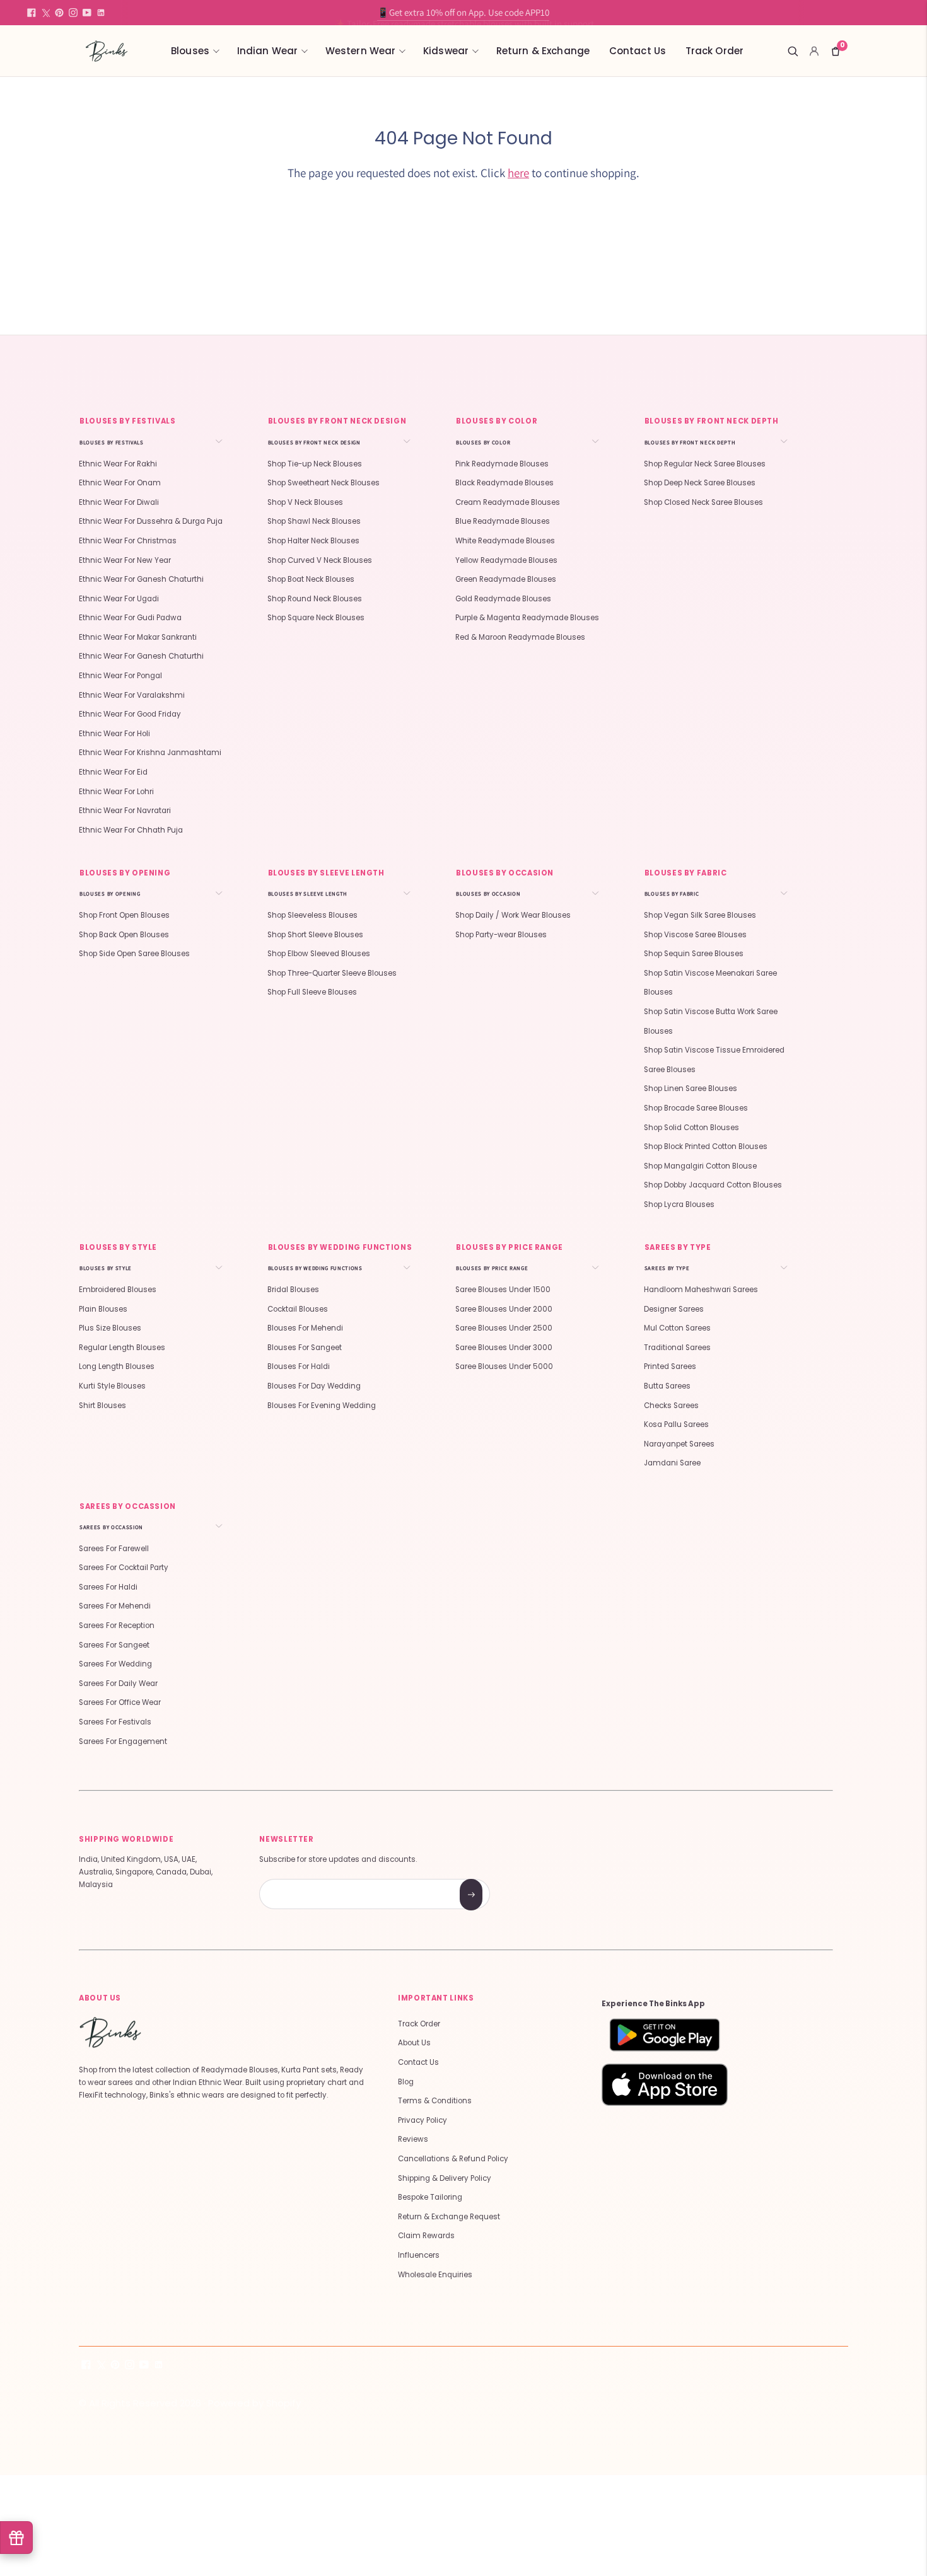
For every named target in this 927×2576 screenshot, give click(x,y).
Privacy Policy (423, 2120)
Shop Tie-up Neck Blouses (315, 464)
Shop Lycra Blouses (679, 1204)
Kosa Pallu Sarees (676, 1424)
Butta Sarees (667, 1386)
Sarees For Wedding (115, 1664)
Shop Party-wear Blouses (501, 935)
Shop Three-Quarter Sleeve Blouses (332, 973)
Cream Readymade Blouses (508, 502)
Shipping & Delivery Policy (445, 2178)
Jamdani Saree (672, 1463)
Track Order (715, 51)
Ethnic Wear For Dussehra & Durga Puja (151, 521)
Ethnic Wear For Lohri (116, 792)
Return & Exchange (543, 51)
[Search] (793, 51)
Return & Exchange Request (449, 2217)
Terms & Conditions (435, 2101)
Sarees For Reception (117, 1626)
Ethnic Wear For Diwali (119, 502)
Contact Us (638, 51)
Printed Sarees (670, 1366)
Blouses (190, 51)
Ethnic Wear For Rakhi (118, 464)
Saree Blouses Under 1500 (503, 1290)
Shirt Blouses (102, 1406)
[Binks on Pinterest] (59, 13)
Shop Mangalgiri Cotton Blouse (700, 1166)
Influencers (419, 2255)
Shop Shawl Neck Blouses (314, 521)
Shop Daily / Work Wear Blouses (513, 915)
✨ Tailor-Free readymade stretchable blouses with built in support (463, 12)
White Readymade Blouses (505, 541)
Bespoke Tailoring (430, 2197)
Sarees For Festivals (115, 1722)
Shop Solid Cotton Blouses (691, 1128)
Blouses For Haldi (299, 1366)
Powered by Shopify (254, 2403)
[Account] (814, 51)
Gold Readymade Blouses (503, 599)
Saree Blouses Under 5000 (504, 1366)
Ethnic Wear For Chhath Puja (131, 830)
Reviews (413, 2139)
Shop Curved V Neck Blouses (320, 560)
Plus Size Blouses (110, 1328)
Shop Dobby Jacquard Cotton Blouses (713, 1185)
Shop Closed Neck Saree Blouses (703, 502)
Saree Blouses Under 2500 (504, 1328)
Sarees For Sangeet (114, 1645)
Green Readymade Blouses (506, 579)
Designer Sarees (674, 1309)
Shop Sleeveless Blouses (312, 915)
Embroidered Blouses (118, 1290)
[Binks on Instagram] (73, 13)
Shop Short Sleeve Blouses (315, 935)
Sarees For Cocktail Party (124, 1568)
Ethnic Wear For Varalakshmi (132, 695)
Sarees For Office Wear (120, 1702)
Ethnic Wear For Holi (114, 734)
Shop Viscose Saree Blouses (695, 935)
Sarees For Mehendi (115, 1606)
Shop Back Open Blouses (124, 935)
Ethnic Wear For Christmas (128, 541)
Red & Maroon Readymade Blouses (520, 637)
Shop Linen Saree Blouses (691, 1089)
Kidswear (446, 51)
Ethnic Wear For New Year (125, 560)
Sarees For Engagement (123, 1741)
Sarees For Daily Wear (118, 1684)
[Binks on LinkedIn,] (101, 13)
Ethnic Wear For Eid (113, 772)
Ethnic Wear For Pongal (120, 676)
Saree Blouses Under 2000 (504, 1309)
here (518, 173)
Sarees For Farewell (114, 1549)
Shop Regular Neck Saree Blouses (705, 464)
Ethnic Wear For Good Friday (130, 714)
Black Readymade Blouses (504, 483)
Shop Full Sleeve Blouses (312, 992)
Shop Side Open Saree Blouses (134, 954)
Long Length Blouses (117, 1366)
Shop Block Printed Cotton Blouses (706, 1146)
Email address (304, 1880)
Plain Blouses (103, 1309)
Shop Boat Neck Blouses (311, 579)
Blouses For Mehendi (305, 1328)
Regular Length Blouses (122, 1348)
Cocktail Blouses (298, 1309)
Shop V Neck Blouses (305, 502)
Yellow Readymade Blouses (506, 560)
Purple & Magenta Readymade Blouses (527, 618)
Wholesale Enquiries (435, 2275)
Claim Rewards (426, 2236)
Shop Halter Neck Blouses (313, 541)
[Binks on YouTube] (87, 13)
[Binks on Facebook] (32, 13)
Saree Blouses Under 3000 (504, 1348)
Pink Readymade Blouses (502, 464)
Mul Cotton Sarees (677, 1328)
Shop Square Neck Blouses (316, 618)
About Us (414, 2043)
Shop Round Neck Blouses (315, 599)
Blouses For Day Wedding (314, 1386)
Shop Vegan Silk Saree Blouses (700, 915)
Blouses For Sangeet (305, 1348)
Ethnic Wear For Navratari (125, 811)
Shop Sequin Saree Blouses (694, 954)
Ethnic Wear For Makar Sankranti (138, 637)
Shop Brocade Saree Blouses (696, 1108)
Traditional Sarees (677, 1348)
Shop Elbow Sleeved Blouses (319, 954)
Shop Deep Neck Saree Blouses (700, 483)
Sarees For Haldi (108, 1587)
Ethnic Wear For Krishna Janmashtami (150, 753)
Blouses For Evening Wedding (322, 1406)
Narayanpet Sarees (679, 1444)
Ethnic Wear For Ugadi (119, 599)
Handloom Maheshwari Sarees (701, 1290)
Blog (406, 2082)
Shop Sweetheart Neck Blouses (324, 483)
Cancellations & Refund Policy (453, 2159)
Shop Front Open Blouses (124, 915)
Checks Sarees (671, 1406)
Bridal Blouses (293, 1290)
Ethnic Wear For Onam (120, 483)
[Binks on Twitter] (45, 13)
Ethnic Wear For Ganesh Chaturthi (141, 579)
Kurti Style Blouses (112, 1386)
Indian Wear (268, 51)
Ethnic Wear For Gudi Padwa (130, 618)
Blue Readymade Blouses (503, 521)
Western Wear (361, 51)
